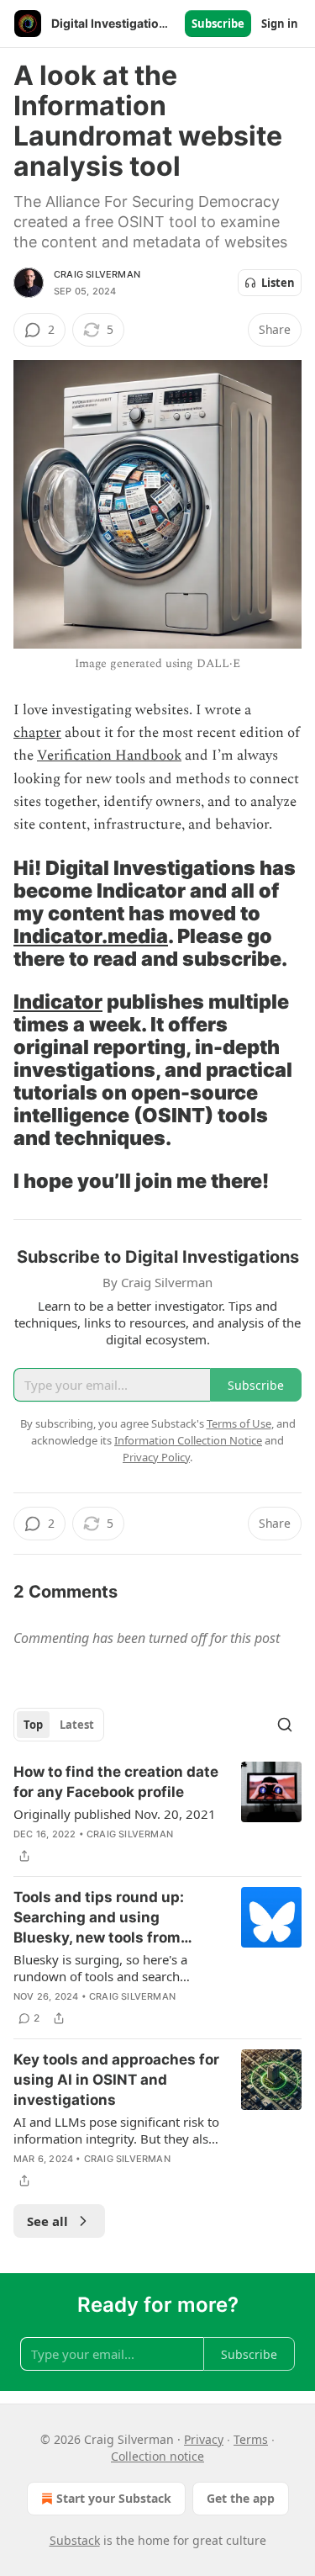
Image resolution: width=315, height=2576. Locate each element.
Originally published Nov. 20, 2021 (115, 1814)
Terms (251, 2439)
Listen (278, 283)
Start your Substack (114, 2498)
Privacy (204, 2439)
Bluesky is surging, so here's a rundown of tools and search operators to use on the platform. (110, 1968)
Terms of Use (239, 1423)
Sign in (280, 24)
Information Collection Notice (188, 1440)
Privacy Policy (156, 1457)
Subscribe (218, 24)
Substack (75, 2540)
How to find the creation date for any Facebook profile (116, 1782)
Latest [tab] (77, 1725)
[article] (157, 1814)
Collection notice (157, 2456)
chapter (37, 733)
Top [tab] (33, 1725)
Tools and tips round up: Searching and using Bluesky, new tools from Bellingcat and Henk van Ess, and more (115, 1918)
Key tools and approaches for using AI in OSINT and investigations (116, 2080)
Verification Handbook (109, 755)
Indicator (58, 1002)
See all (47, 2221)
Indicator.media (91, 936)
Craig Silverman (97, 274)
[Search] (285, 1725)
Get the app (241, 2498)
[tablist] (59, 1725)
